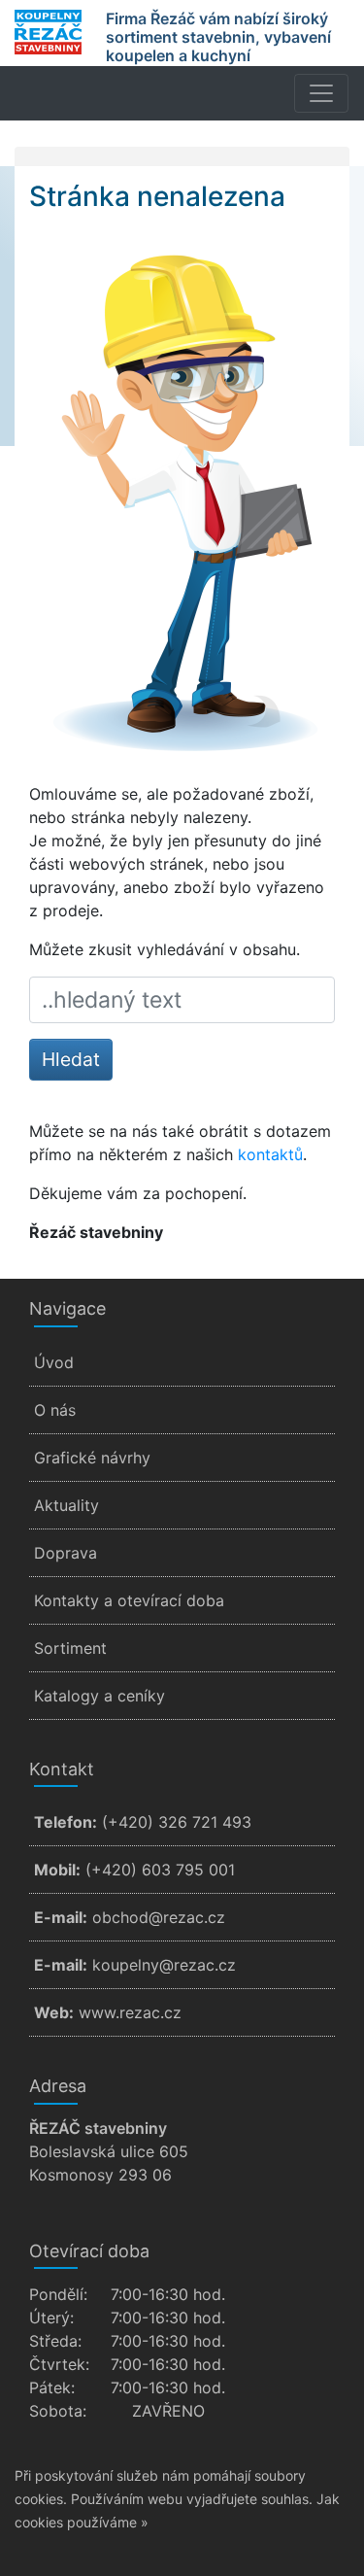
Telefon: (66, 1822)
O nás (55, 1410)
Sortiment (70, 1648)
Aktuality (66, 1505)
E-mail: (61, 1917)
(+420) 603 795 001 (160, 1870)
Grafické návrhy (92, 1458)
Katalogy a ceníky (99, 1696)
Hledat (71, 1059)
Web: (54, 2012)
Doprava (66, 1553)
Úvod (54, 1362)
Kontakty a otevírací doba (129, 1600)
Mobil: (57, 1870)
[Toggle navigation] (321, 93)
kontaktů (270, 1154)
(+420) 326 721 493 (177, 1822)
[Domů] (48, 32)
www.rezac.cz (130, 2012)
